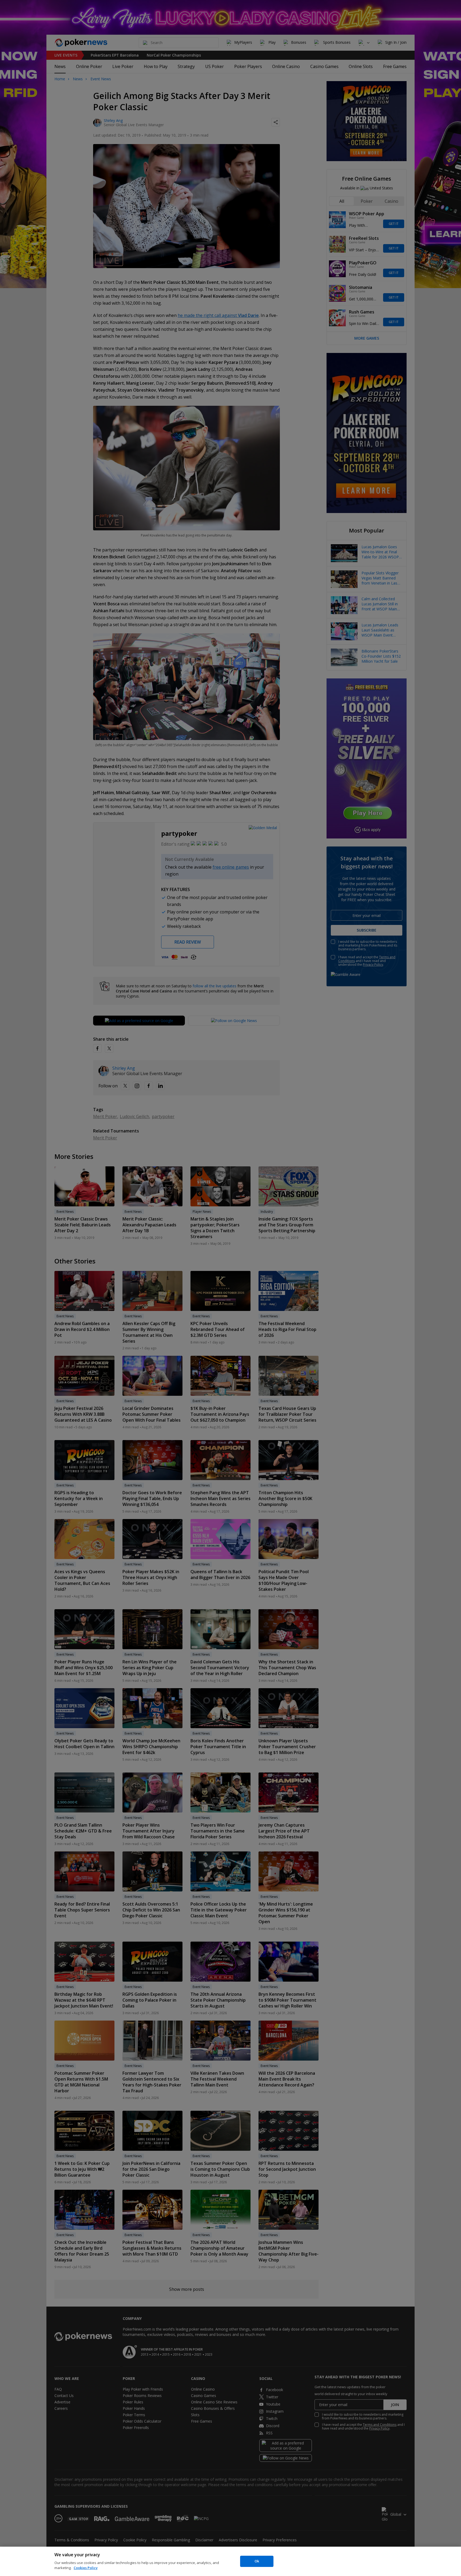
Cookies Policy (86, 2568)
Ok (257, 2561)
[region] (230, 2561)
